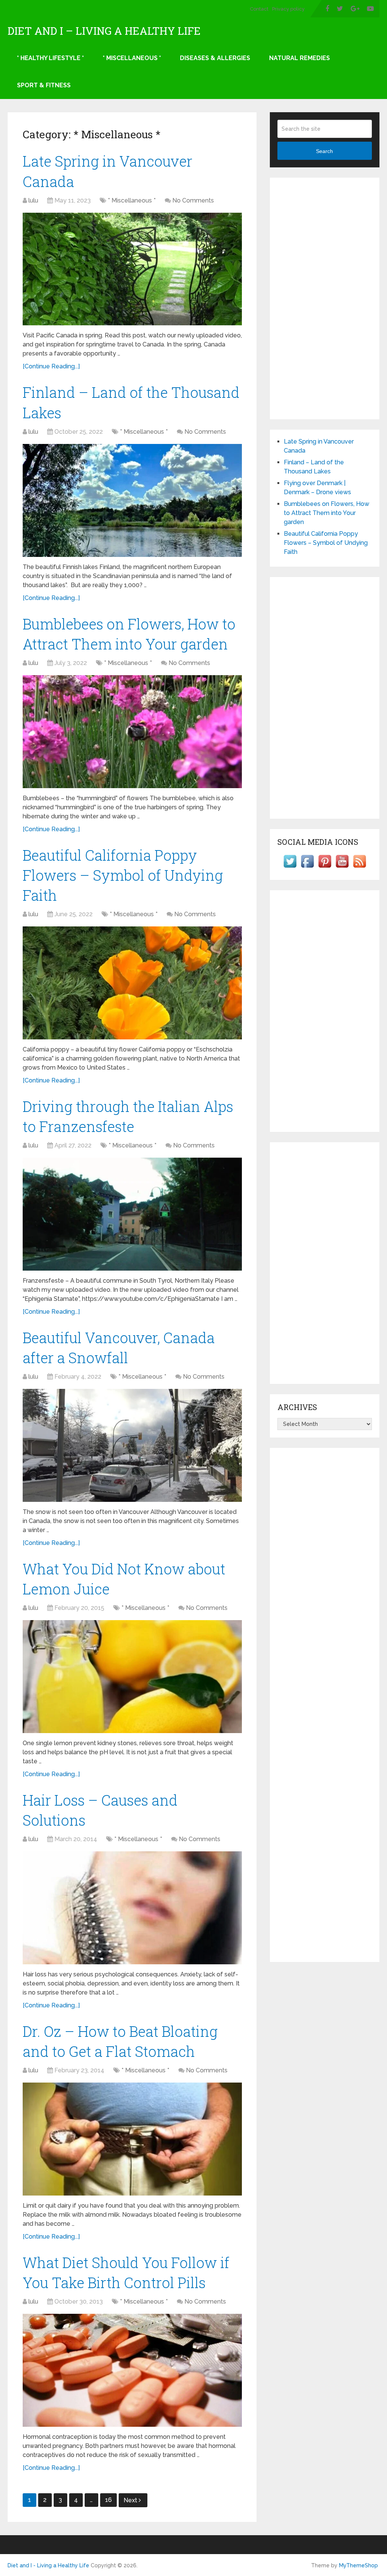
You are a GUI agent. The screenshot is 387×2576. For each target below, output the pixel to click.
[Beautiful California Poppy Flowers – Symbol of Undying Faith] (132, 983)
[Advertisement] (325, 298)
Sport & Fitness (44, 85)
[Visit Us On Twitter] (290, 868)
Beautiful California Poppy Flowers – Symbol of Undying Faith (123, 875)
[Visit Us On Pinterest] (325, 868)
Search (324, 151)
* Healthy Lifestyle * (50, 58)
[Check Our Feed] (359, 868)
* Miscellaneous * (132, 58)
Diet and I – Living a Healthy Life (104, 31)
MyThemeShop (358, 2565)
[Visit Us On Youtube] (342, 868)
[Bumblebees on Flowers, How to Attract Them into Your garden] (132, 732)
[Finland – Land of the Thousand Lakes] (132, 500)
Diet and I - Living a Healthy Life (48, 2565)
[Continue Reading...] (51, 366)
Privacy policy (288, 9)
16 (108, 2500)
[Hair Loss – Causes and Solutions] (132, 1908)
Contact (259, 9)
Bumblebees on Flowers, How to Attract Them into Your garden (327, 513)
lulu (33, 200)
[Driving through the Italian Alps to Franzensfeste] (132, 1214)
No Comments (193, 200)
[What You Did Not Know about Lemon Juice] (132, 1677)
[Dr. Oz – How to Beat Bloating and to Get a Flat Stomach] (132, 2139)
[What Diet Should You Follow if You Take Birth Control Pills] (132, 2370)
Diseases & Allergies (215, 58)
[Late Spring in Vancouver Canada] (132, 269)
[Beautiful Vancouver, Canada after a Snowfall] (132, 1445)
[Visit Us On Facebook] (307, 868)
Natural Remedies (300, 58)
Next (131, 2500)
